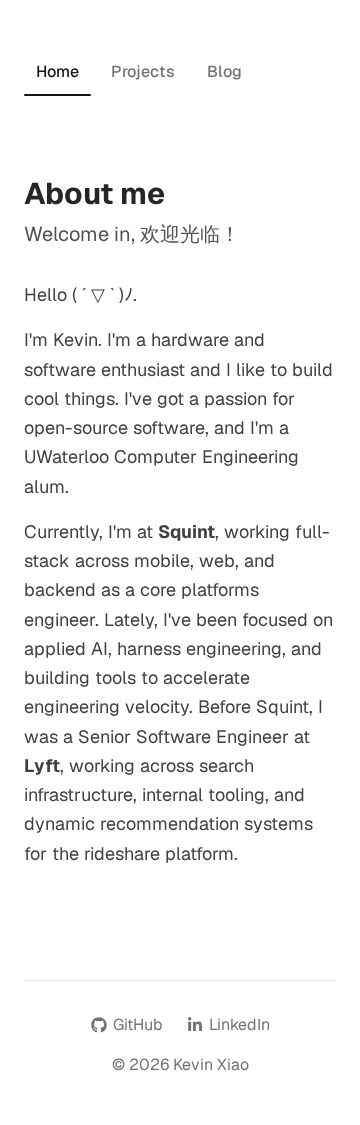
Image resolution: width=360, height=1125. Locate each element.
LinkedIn (239, 1024)
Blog (224, 71)
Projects (143, 71)
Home (57, 71)
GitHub (138, 1024)
